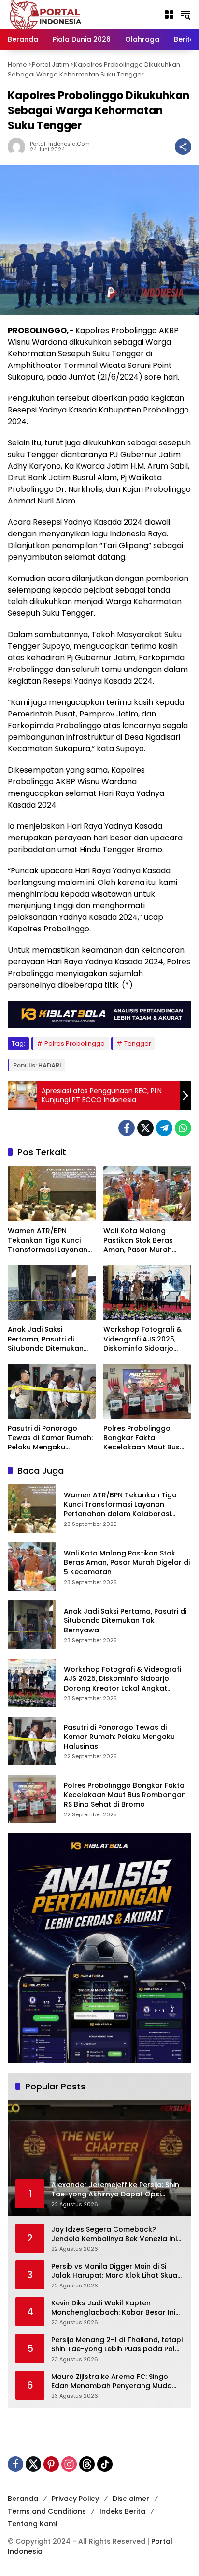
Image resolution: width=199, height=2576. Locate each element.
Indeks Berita (122, 2511)
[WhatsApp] (183, 1128)
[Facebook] (127, 1128)
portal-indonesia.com (60, 144)
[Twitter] (145, 1128)
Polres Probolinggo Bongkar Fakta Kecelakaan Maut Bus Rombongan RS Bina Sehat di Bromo (142, 1438)
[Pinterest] (51, 2464)
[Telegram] (164, 1128)
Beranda (23, 2499)
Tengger (138, 1044)
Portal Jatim (50, 65)
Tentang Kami (32, 2524)
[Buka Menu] (169, 15)
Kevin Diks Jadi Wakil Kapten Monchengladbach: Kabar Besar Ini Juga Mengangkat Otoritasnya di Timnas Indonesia (113, 2308)
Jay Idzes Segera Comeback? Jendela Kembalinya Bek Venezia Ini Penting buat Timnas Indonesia (114, 2234)
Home (17, 65)
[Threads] (87, 2464)
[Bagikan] (183, 147)
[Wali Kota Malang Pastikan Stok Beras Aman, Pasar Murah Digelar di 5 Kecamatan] (147, 1194)
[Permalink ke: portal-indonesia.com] (19, 147)
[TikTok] (105, 2464)
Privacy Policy (75, 2499)
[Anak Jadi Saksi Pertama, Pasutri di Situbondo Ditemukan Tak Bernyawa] (52, 1293)
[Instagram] (69, 2464)
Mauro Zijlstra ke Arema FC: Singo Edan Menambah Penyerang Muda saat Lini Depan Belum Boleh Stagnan (117, 2382)
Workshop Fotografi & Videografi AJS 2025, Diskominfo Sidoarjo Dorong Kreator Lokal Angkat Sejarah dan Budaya (142, 1339)
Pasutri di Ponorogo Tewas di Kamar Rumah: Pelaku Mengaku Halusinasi (50, 1438)
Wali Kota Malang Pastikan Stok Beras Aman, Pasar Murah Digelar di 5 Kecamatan (145, 1241)
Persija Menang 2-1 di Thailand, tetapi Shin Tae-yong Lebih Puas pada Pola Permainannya (117, 2345)
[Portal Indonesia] (46, 14)
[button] (185, 15)
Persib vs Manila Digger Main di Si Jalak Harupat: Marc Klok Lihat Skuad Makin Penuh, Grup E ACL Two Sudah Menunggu (117, 2271)
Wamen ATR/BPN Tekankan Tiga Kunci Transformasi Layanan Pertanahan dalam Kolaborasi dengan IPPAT (48, 1241)
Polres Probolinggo (75, 1044)
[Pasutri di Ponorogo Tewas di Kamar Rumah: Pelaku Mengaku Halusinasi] (52, 1391)
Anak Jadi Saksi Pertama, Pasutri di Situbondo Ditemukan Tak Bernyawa (46, 1339)
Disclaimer (131, 2499)
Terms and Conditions (47, 2511)
